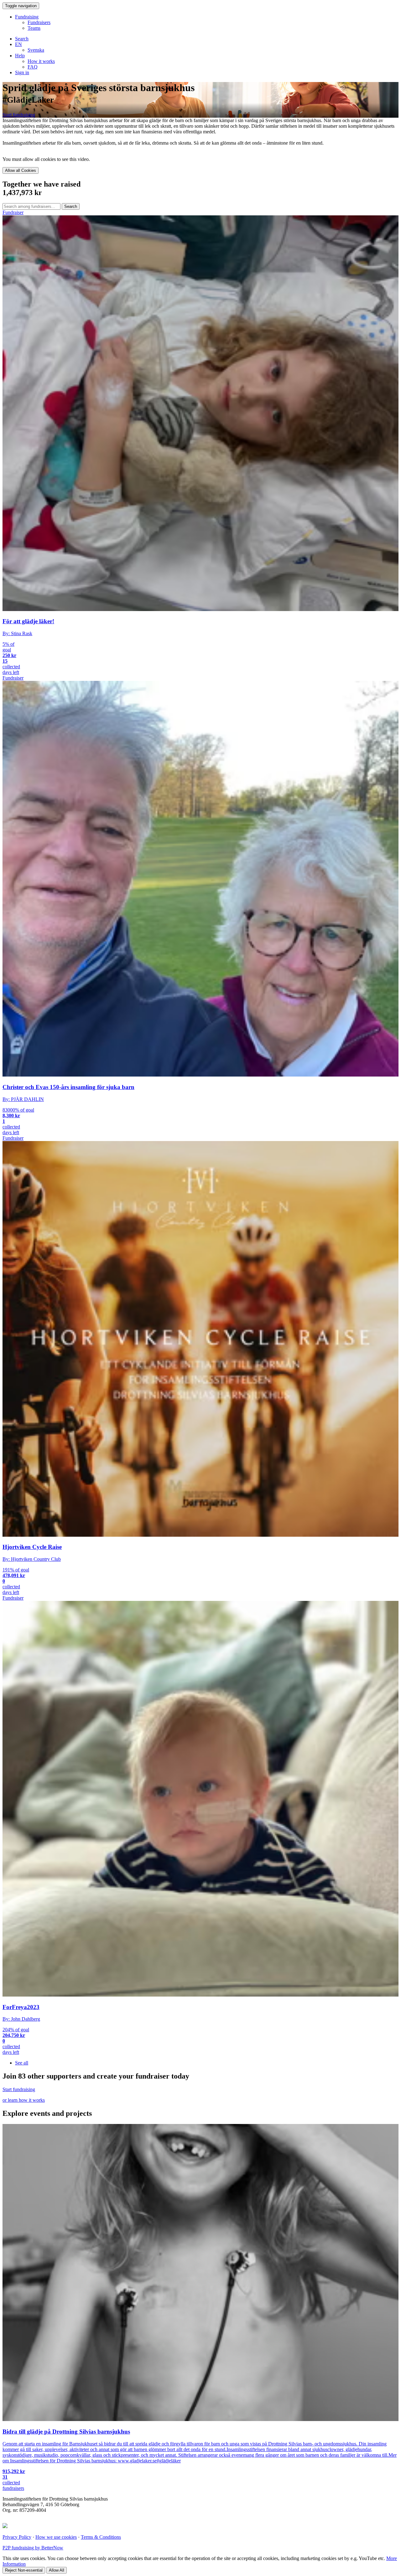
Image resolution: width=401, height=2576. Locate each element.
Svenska (36, 50)
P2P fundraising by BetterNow (33, 2548)
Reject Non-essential (24, 2570)
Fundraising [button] (27, 17)
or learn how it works (24, 2100)
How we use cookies (56, 2537)
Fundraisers (39, 22)
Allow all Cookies (21, 170)
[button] (18, 44)
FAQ (33, 67)
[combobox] (31, 206)
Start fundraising (19, 115)
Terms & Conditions (101, 2537)
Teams (34, 28)
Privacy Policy (17, 2537)
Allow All (57, 2570)
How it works (41, 61)
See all (22, 2063)
